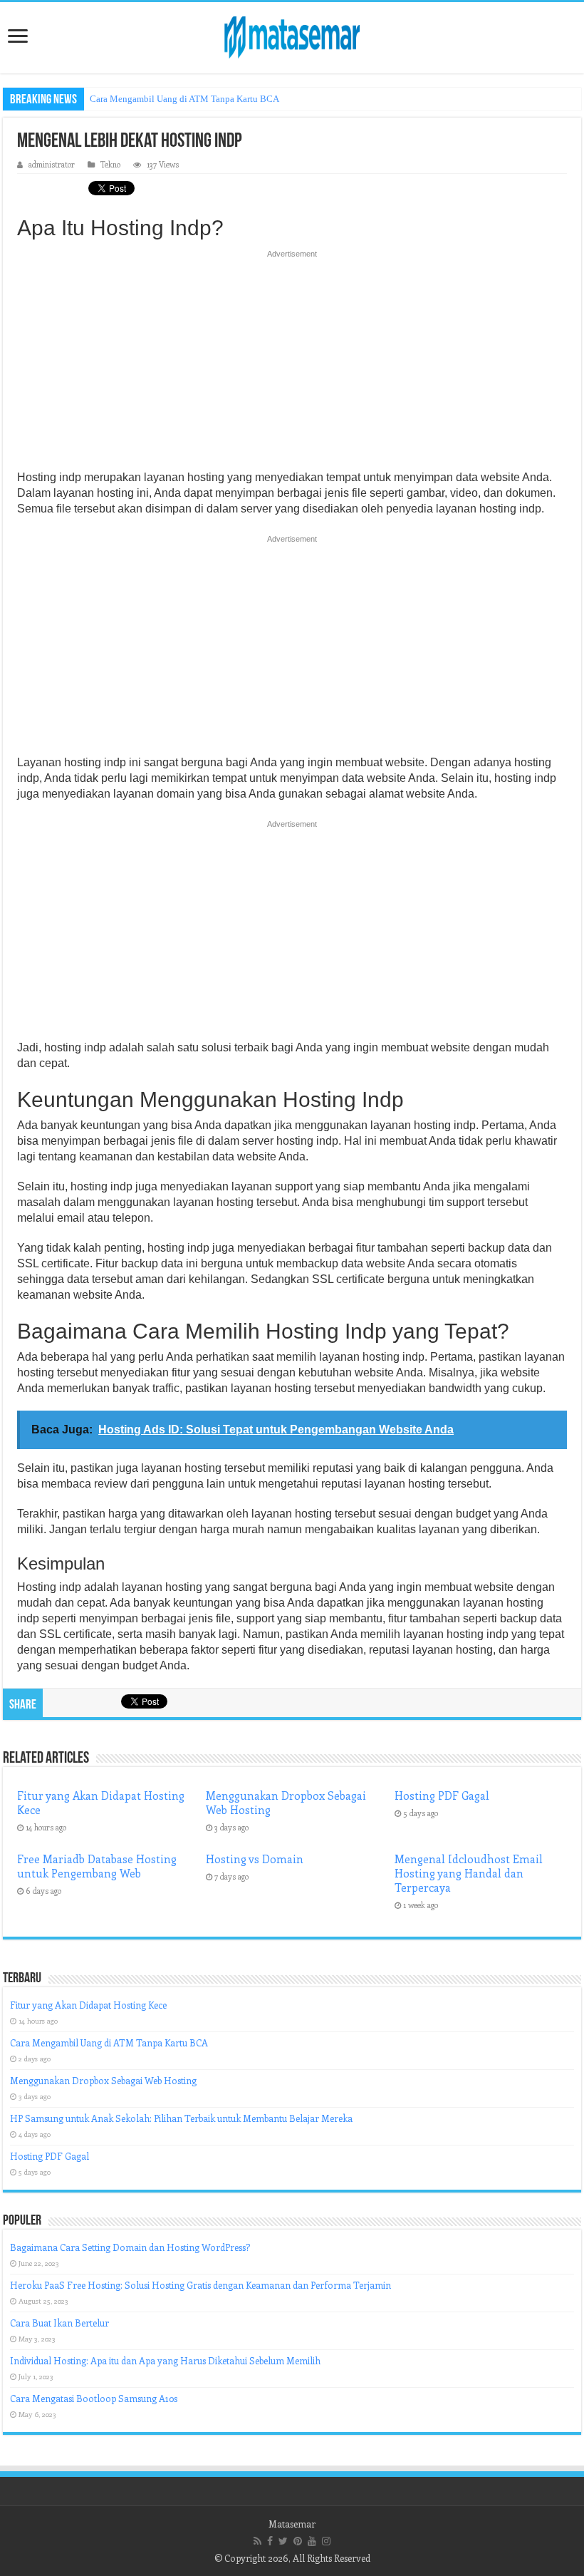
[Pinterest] (298, 2541)
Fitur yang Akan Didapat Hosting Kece (88, 2005)
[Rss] (257, 2541)
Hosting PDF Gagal (442, 1796)
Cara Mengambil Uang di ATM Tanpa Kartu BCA (184, 99)
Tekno (110, 164)
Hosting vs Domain (255, 1859)
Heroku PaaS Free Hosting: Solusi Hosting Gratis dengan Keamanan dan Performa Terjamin (200, 2285)
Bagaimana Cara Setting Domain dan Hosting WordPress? (130, 2247)
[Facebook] (270, 2541)
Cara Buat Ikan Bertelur (59, 2323)
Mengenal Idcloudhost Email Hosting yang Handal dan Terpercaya (469, 1873)
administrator (52, 164)
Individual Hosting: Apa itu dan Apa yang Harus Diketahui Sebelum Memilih (165, 2360)
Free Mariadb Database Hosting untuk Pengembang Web (97, 1866)
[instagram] (326, 2541)
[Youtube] (312, 2541)
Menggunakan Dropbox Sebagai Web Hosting (103, 2080)
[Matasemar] (292, 35)
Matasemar (292, 2524)
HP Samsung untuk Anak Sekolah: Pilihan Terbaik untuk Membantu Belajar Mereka (181, 2118)
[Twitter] (283, 2541)
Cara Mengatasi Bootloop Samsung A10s (94, 2398)
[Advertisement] (292, 364)
